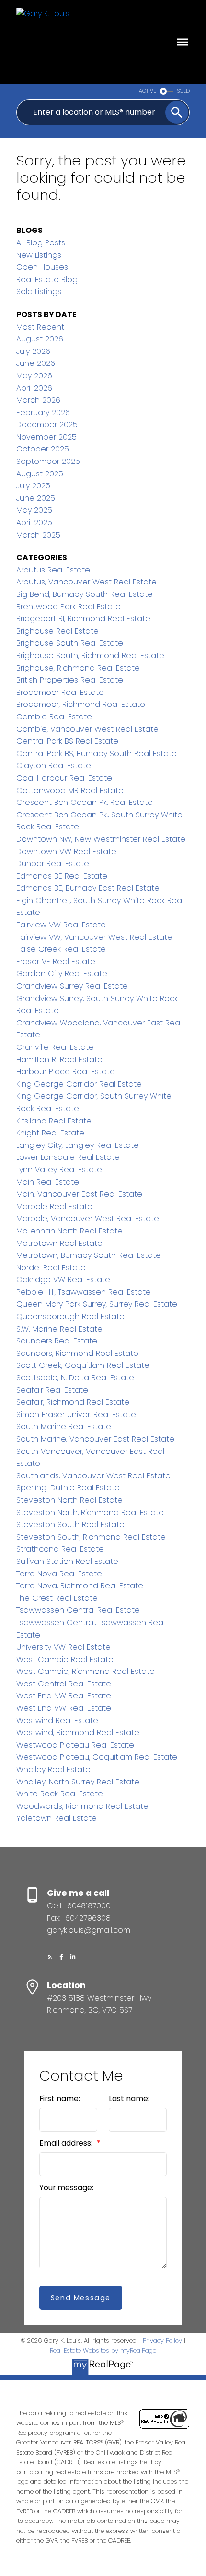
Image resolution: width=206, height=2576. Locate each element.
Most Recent (40, 327)
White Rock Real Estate (60, 1794)
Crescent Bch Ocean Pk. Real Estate (85, 802)
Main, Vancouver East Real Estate (79, 1194)
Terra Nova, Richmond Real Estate (80, 1586)
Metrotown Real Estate (59, 1243)
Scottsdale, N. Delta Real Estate (75, 1378)
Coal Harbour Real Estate (64, 778)
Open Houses (42, 267)
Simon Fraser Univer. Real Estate (76, 1415)
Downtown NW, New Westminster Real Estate (101, 839)
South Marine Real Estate (64, 1426)
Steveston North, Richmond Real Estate (90, 1513)
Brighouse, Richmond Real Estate (78, 668)
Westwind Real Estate (57, 1721)
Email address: (67, 2143)
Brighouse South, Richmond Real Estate (90, 655)
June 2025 (36, 498)
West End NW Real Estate (64, 1696)
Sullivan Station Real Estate (67, 1561)
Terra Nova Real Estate (59, 1574)
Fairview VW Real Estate (61, 925)
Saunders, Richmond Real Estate (77, 1353)
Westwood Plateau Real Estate (75, 1745)
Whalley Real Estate (53, 1769)
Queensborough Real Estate (70, 1316)
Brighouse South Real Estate (70, 643)
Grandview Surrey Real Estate (72, 986)
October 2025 (43, 449)
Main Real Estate (48, 1182)
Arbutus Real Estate (53, 570)
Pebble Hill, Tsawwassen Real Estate (84, 1292)
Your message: (66, 2187)
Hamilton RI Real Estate (59, 1060)
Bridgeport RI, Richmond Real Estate (83, 619)
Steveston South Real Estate (70, 1525)
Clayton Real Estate (54, 765)
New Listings (39, 255)
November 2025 (46, 437)
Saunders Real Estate (57, 1341)
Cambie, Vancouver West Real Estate (87, 729)
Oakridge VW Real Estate (63, 1280)
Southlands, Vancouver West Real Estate (93, 1476)
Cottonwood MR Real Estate (70, 790)
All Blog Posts (41, 243)
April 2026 (34, 388)
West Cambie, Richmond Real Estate (86, 1671)
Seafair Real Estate (52, 1390)
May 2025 (34, 510)
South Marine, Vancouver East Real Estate (95, 1439)
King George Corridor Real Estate (79, 1084)
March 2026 (38, 400)
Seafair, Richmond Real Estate (73, 1402)
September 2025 (48, 461)
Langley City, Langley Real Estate (78, 1145)
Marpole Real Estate (54, 1206)
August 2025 (40, 474)
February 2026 (43, 413)
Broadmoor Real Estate (60, 692)
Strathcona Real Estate (60, 1549)
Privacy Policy (162, 2340)
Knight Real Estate (50, 1133)
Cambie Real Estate (54, 717)
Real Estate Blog (47, 280)
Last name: (129, 2098)
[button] (50, 1957)
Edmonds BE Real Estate (62, 876)
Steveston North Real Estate (69, 1500)
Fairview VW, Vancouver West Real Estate (94, 937)
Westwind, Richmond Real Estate (78, 1733)
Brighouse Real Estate (57, 631)
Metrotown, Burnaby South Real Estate (89, 1255)
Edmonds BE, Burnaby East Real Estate (88, 888)
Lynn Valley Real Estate (59, 1170)
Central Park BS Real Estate (67, 741)
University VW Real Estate (63, 1647)
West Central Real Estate (64, 1684)
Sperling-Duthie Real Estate (68, 1488)
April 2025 (34, 523)
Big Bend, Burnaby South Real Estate (85, 594)
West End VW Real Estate (64, 1708)
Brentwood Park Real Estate (69, 607)
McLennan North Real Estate (69, 1231)
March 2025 (38, 535)
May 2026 (34, 376)
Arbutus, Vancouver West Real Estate (86, 582)
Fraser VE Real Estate (56, 962)
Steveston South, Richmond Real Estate (91, 1537)
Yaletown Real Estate (57, 1818)
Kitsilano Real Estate (54, 1121)
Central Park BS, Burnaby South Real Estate (97, 754)
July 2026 (33, 351)
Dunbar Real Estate (53, 864)
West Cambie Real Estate (65, 1659)
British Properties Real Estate (70, 680)
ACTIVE (148, 91)
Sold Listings (39, 292)
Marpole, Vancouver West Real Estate (88, 1218)
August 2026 (40, 339)
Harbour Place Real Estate (66, 1072)
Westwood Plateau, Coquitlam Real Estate (97, 1757)
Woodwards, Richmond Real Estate (82, 1806)
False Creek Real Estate (61, 949)
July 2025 (33, 486)
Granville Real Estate (55, 1047)
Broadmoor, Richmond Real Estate (81, 704)
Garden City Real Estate (62, 974)
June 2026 (36, 363)
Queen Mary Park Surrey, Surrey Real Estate (97, 1304)
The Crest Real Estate (57, 1598)
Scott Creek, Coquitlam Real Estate (83, 1365)
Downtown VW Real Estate (66, 852)
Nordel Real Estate (51, 1268)
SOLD (183, 91)
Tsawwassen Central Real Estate (78, 1610)
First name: (60, 2098)
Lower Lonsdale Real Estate (68, 1157)
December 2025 (47, 424)
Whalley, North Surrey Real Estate (78, 1782)
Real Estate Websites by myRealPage (103, 2350)
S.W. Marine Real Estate (59, 1329)
